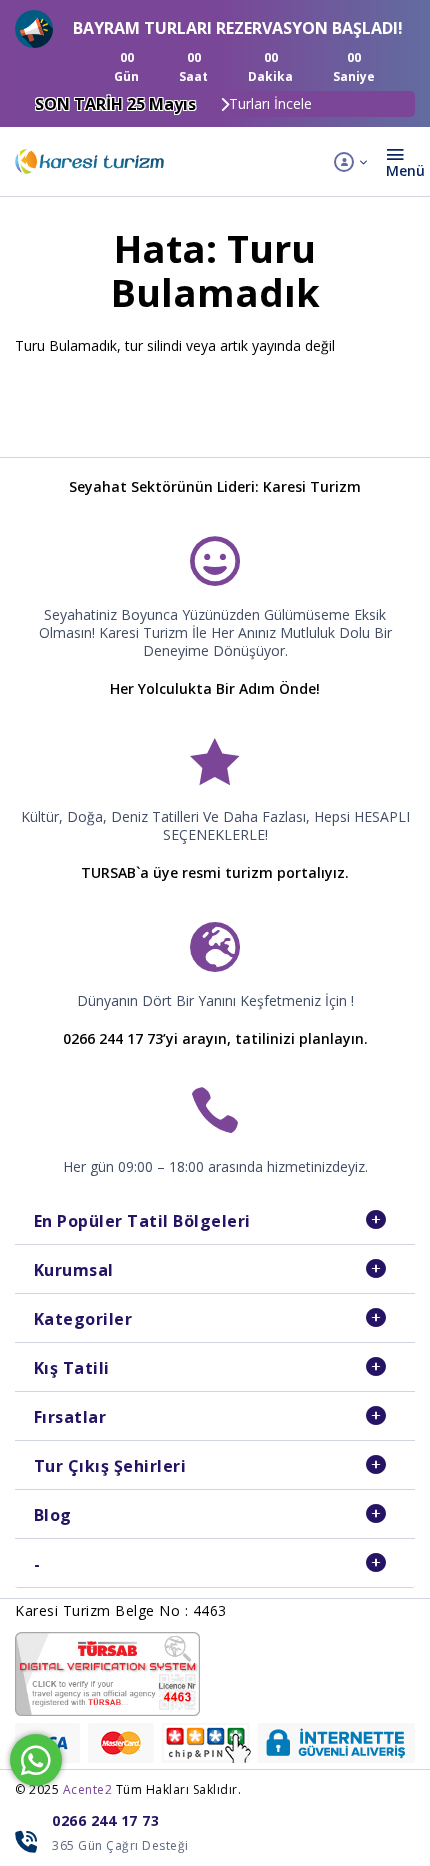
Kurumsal (74, 1270)
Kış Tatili (72, 1368)
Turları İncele (270, 103)
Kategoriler (83, 1319)
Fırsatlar (70, 1417)
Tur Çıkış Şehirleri (110, 1466)
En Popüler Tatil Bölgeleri (142, 1221)
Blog (53, 1515)
